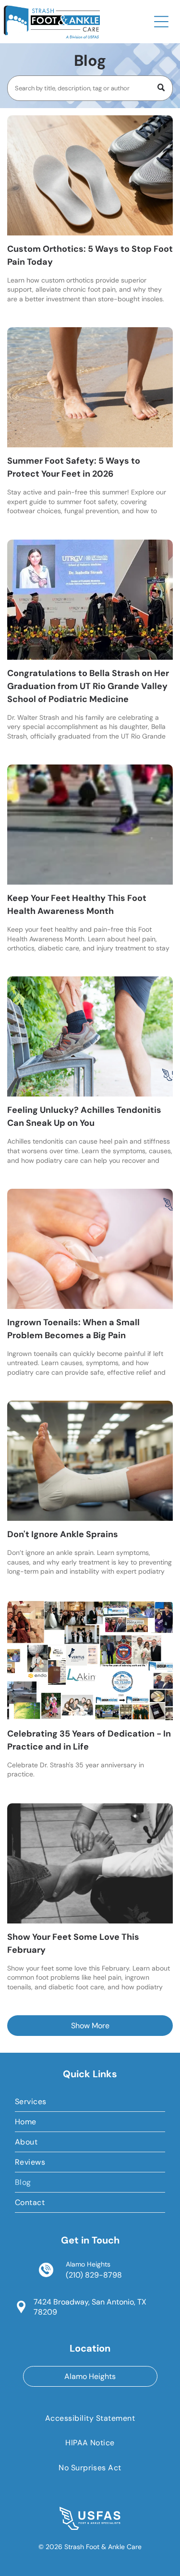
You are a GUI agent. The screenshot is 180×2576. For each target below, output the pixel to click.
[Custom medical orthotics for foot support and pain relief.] (90, 175)
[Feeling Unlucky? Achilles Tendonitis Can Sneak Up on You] (90, 1036)
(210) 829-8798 (94, 2275)
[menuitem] (90, 2102)
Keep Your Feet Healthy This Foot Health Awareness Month (77, 905)
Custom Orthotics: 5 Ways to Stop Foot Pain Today (90, 255)
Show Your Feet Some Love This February (73, 1943)
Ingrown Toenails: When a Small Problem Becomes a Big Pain (73, 1329)
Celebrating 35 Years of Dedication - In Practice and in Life (89, 1740)
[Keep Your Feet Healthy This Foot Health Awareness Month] (90, 825)
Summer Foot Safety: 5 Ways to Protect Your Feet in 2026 (74, 467)
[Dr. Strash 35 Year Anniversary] (90, 1660)
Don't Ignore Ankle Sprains (63, 1534)
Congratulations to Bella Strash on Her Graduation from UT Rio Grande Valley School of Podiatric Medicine (88, 686)
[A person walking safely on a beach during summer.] (90, 387)
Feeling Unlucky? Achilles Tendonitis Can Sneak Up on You (84, 1116)
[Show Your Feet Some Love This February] (90, 1863)
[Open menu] (161, 22)
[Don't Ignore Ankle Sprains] (90, 1461)
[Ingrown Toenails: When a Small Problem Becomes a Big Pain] (90, 1249)
